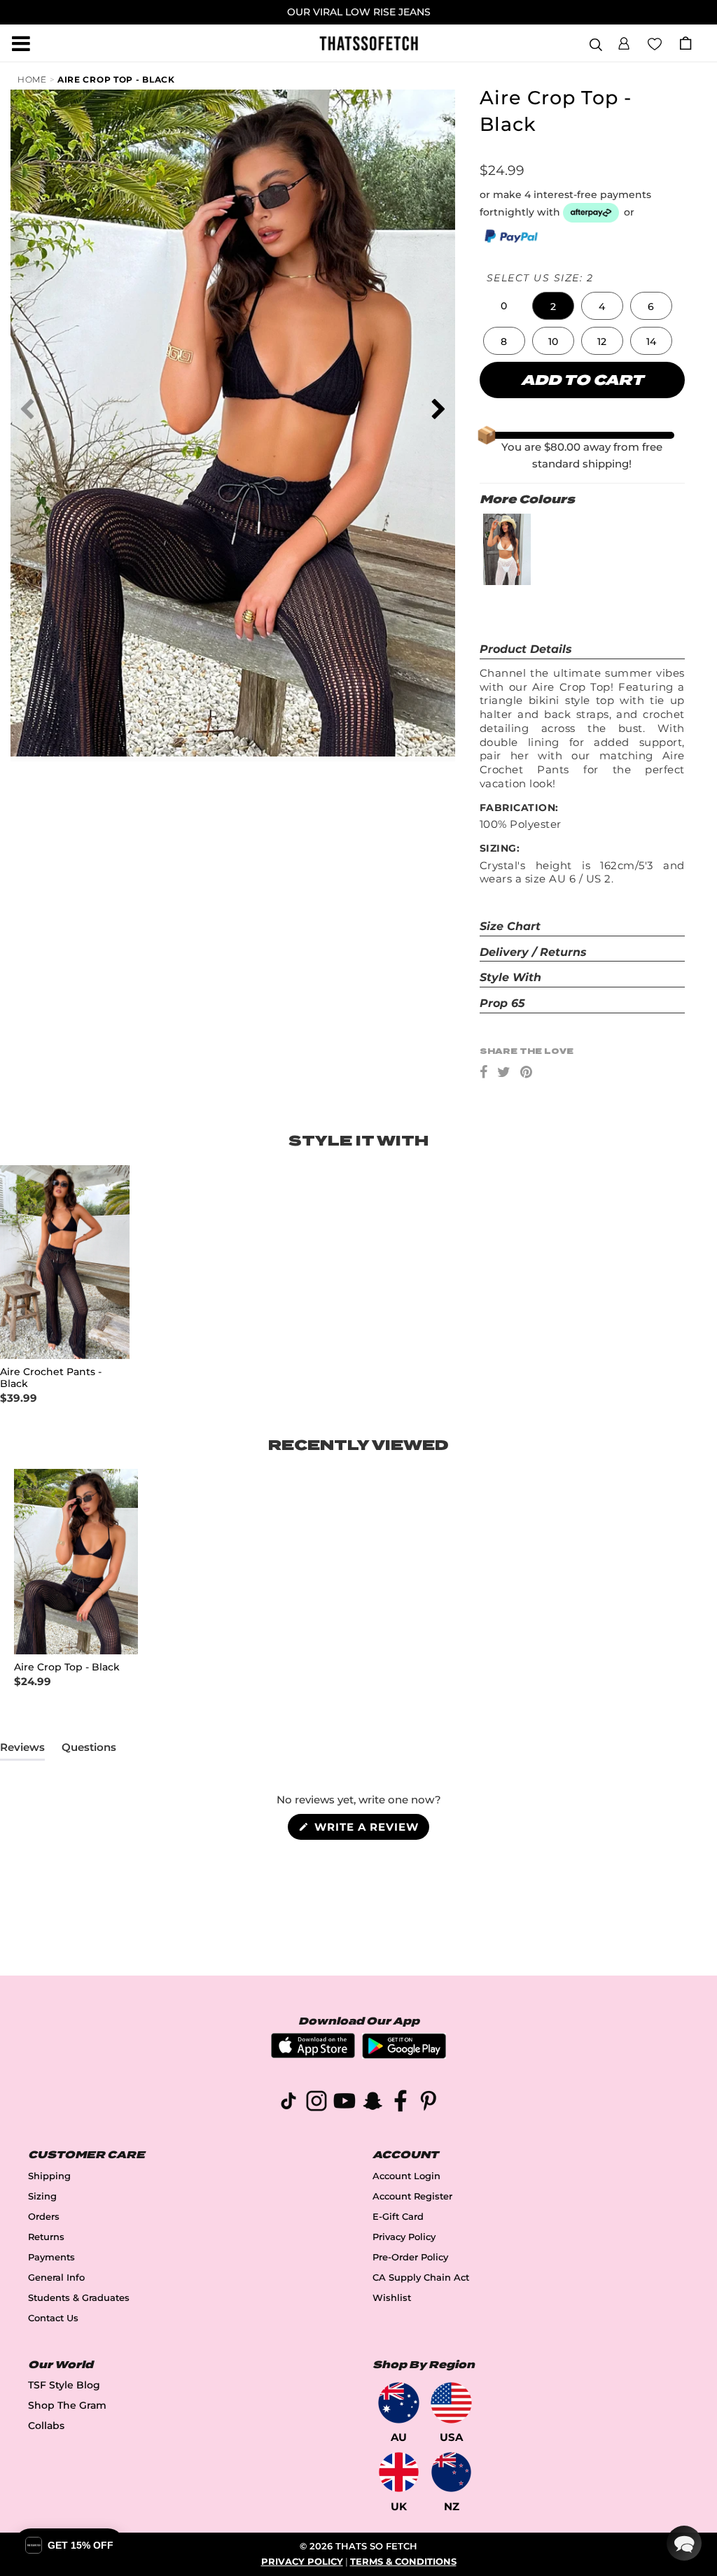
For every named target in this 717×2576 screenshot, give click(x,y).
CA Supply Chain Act (421, 2278)
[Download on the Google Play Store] (404, 2055)
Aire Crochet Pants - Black (51, 1378)
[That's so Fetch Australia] (399, 2403)
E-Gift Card (398, 2217)
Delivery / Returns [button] (533, 952)
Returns (46, 2237)
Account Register (412, 2196)
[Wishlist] (655, 43)
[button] (624, 41)
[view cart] (685, 43)
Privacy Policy (404, 2237)
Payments (51, 2257)
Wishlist (392, 2298)
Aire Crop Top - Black (116, 79)
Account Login (406, 2176)
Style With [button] (510, 977)
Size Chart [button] (510, 926)
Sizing (42, 2196)
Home (32, 79)
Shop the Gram (67, 2405)
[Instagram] (316, 2103)
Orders (44, 2217)
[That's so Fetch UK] (399, 2472)
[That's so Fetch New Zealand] (451, 2472)
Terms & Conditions (403, 2562)
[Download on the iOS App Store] (313, 2054)
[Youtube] (344, 2103)
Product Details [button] (526, 649)
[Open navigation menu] (21, 43)
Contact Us (53, 2318)
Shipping (49, 2176)
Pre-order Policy (410, 2257)
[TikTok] (288, 2103)
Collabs (46, 2426)
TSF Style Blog (64, 2385)
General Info (56, 2278)
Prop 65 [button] (502, 1003)
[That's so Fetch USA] (451, 2403)
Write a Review (370, 1830)
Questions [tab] (89, 1750)
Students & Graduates (79, 2298)
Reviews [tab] (22, 1750)
